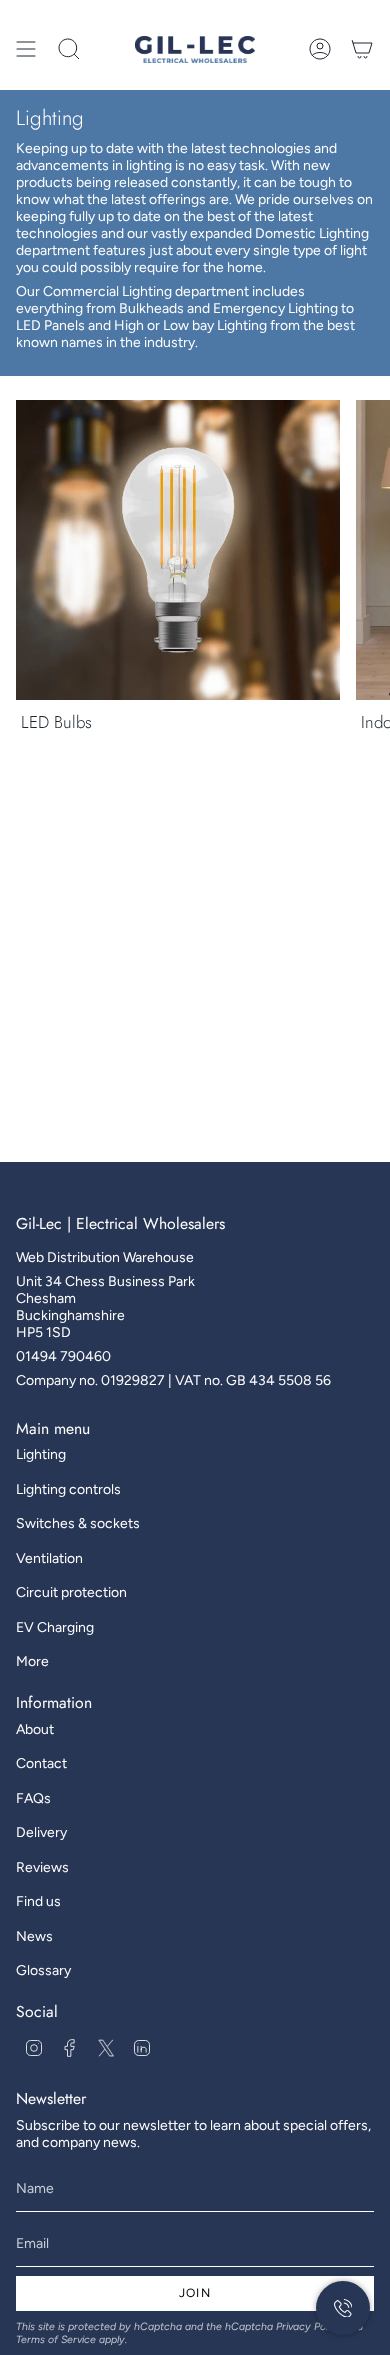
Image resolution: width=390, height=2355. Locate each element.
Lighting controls (68, 1489)
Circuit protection (71, 1592)
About (35, 1729)
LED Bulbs (56, 722)
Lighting (41, 1454)
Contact (41, 1763)
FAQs (33, 1798)
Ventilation (49, 1558)
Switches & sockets (78, 1523)
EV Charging (55, 1627)
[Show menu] (26, 49)
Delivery (41, 1832)
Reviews (42, 1867)
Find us (38, 1901)
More (32, 1661)
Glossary (43, 1970)
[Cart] (362, 49)
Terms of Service (56, 2339)
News (34, 1936)
